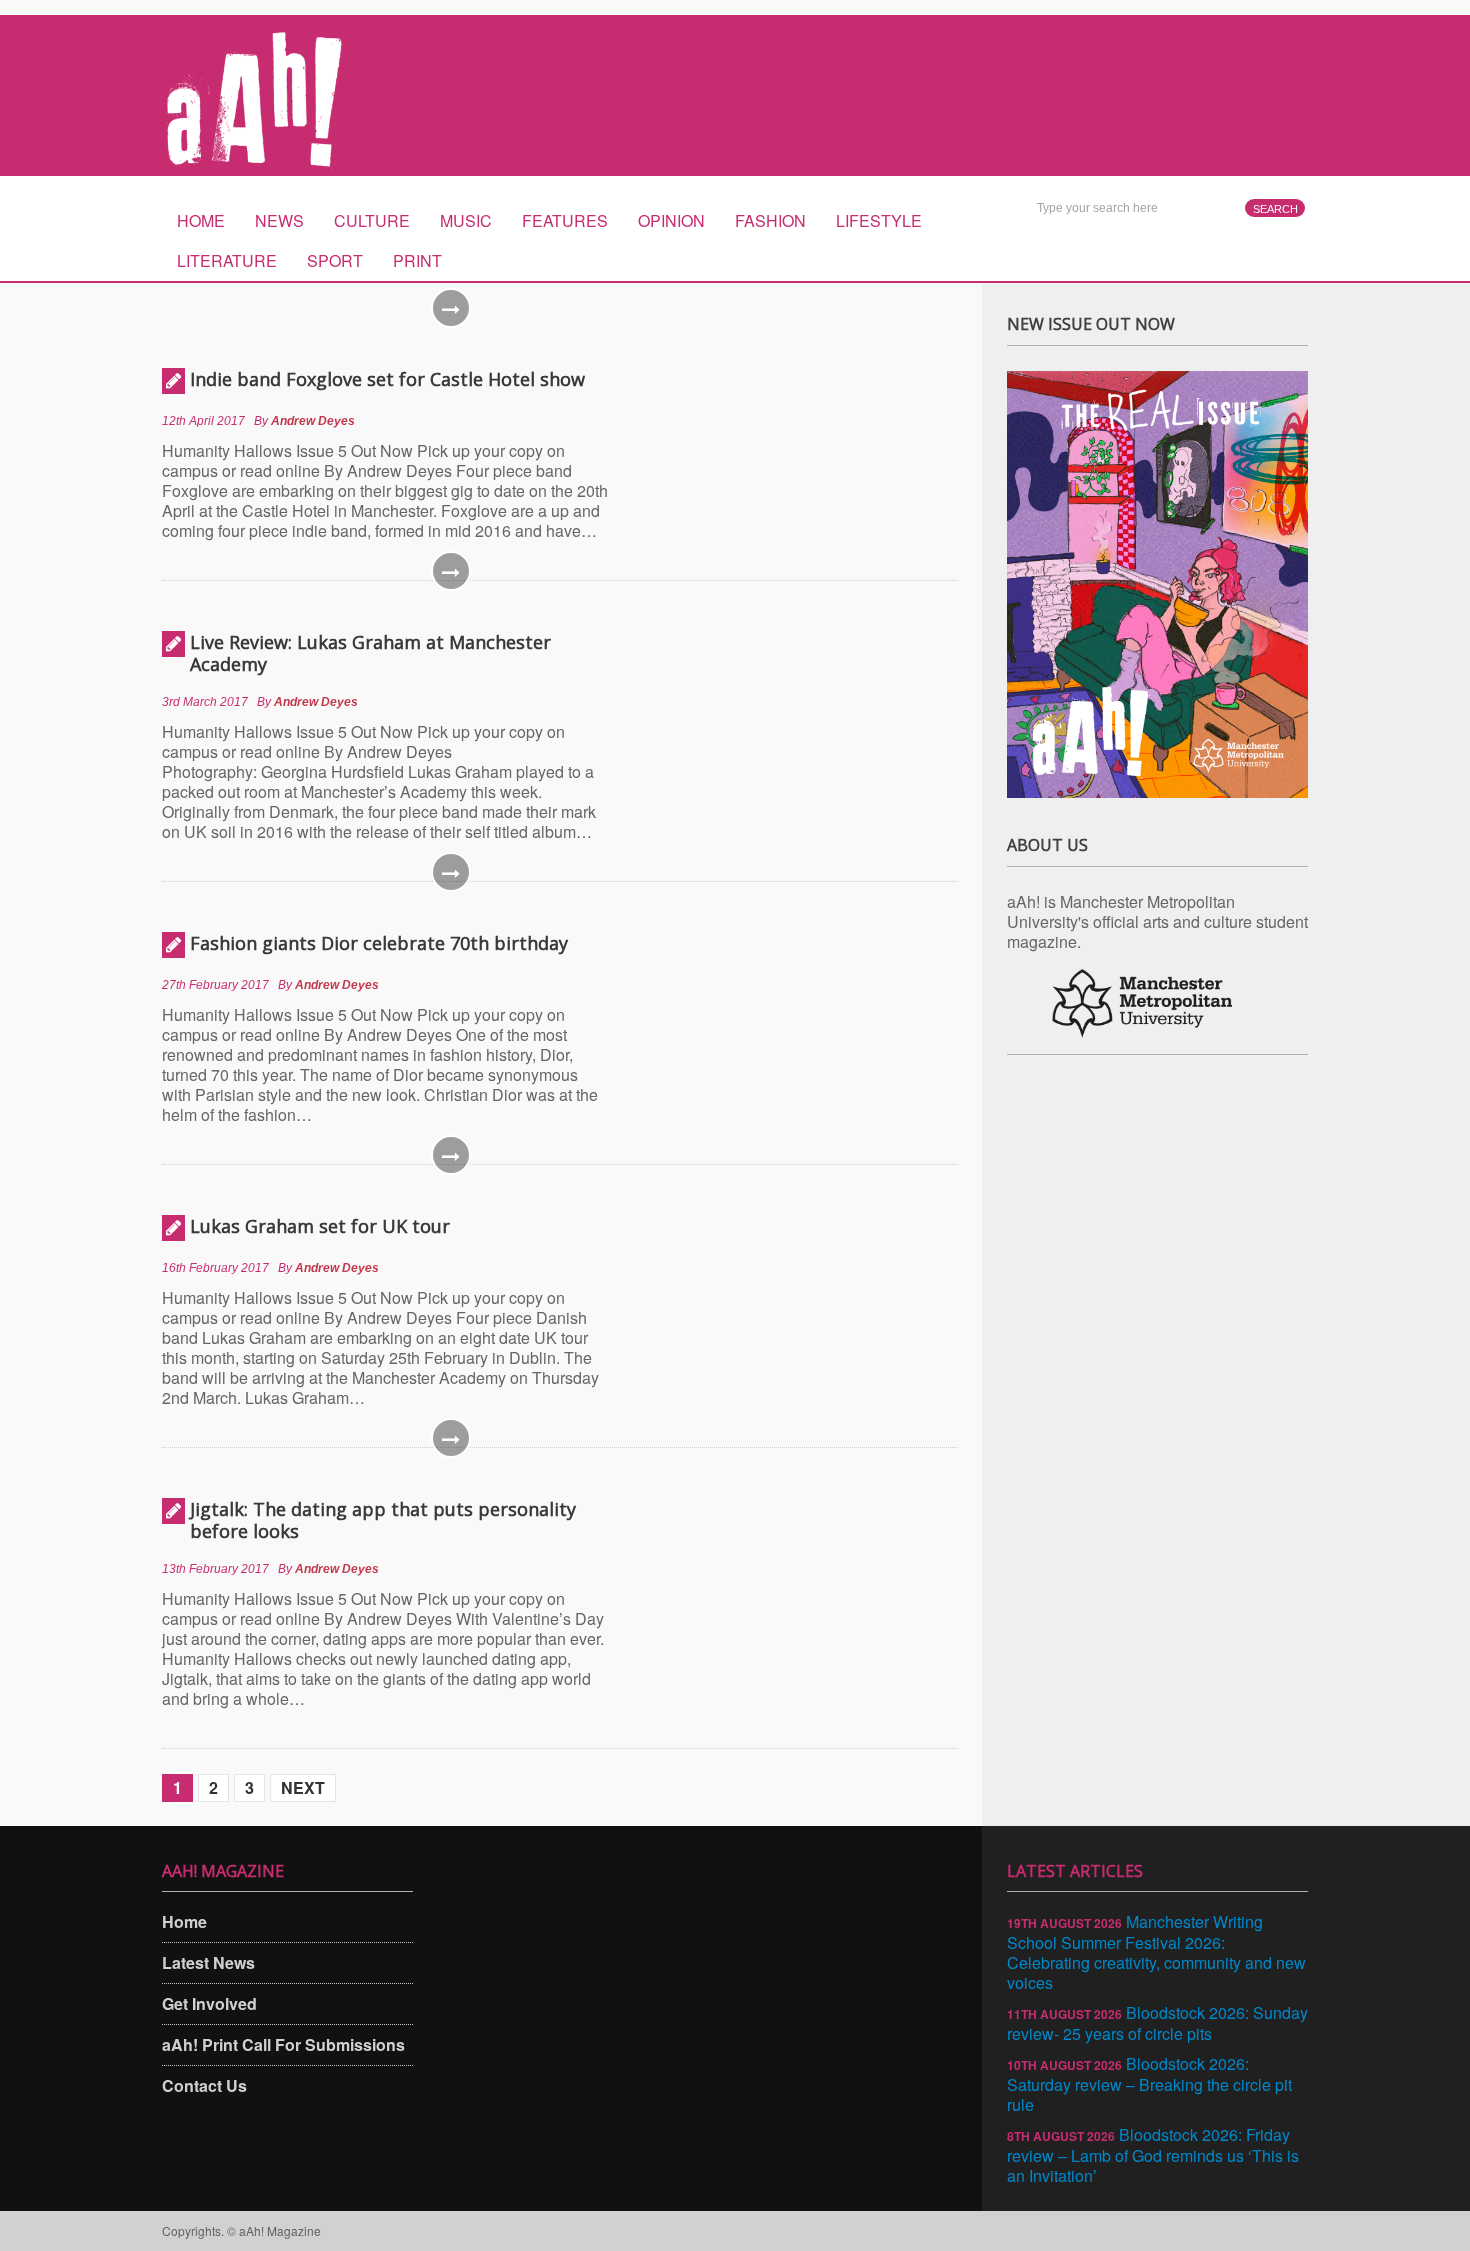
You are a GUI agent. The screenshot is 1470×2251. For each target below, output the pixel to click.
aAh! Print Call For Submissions (283, 2044)
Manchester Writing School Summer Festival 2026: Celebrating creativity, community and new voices (1156, 1952)
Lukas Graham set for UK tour (320, 1226)
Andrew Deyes (313, 421)
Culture (372, 220)
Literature (227, 260)
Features (565, 220)
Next (303, 1787)
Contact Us (204, 2085)
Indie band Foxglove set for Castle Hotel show (387, 379)
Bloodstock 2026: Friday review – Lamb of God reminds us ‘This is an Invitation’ (1153, 2155)
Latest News (208, 1962)
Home (201, 220)
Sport (335, 260)
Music (466, 220)
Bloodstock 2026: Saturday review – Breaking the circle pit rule (1149, 2084)
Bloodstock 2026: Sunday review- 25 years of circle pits (1157, 2023)
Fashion (770, 220)
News (279, 220)
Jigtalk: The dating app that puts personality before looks (383, 1520)
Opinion (671, 220)
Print (417, 260)
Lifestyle (879, 220)
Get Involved (209, 2003)
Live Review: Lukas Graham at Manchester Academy (370, 653)
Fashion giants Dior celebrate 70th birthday (379, 943)
